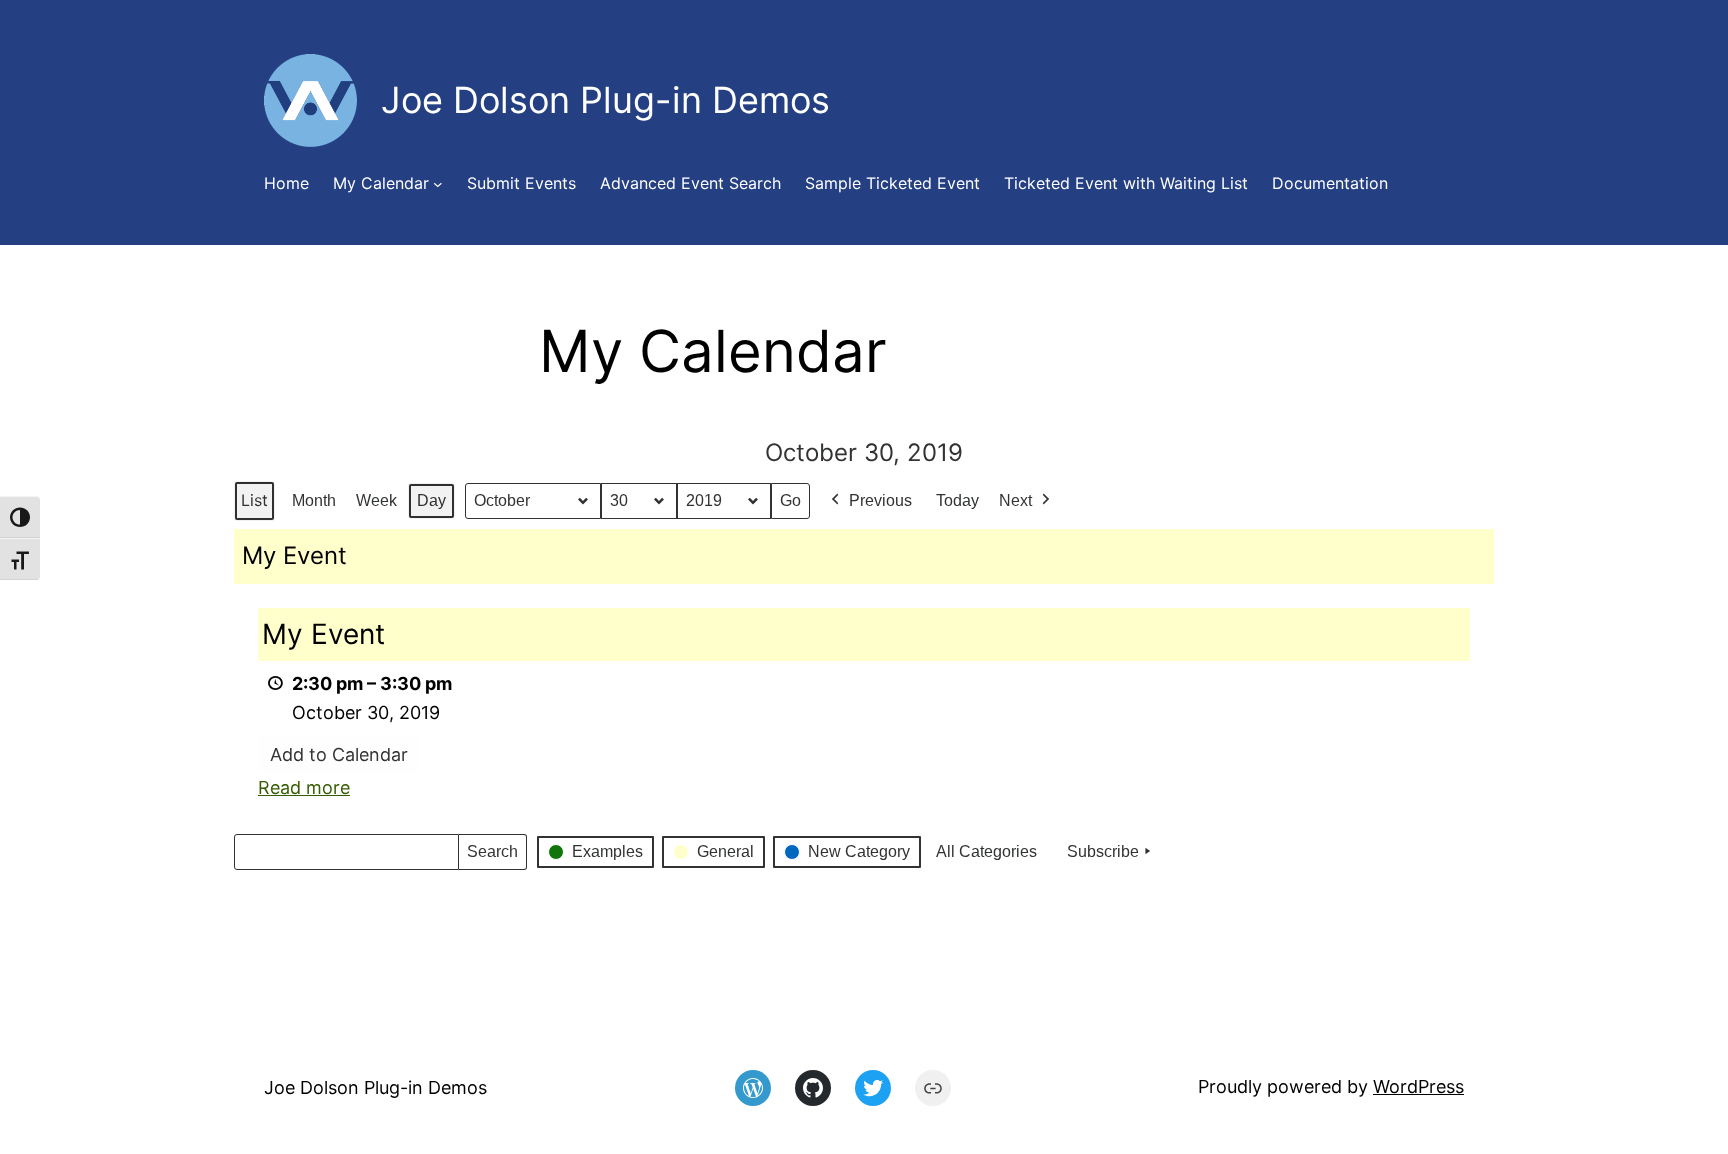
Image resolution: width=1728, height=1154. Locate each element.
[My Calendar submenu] (438, 184)
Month (314, 500)
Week (376, 500)
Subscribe (1103, 851)
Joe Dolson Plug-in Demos (375, 1087)
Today (957, 500)
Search (492, 856)
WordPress (1418, 1086)
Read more (304, 787)
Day (431, 500)
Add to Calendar (339, 754)
